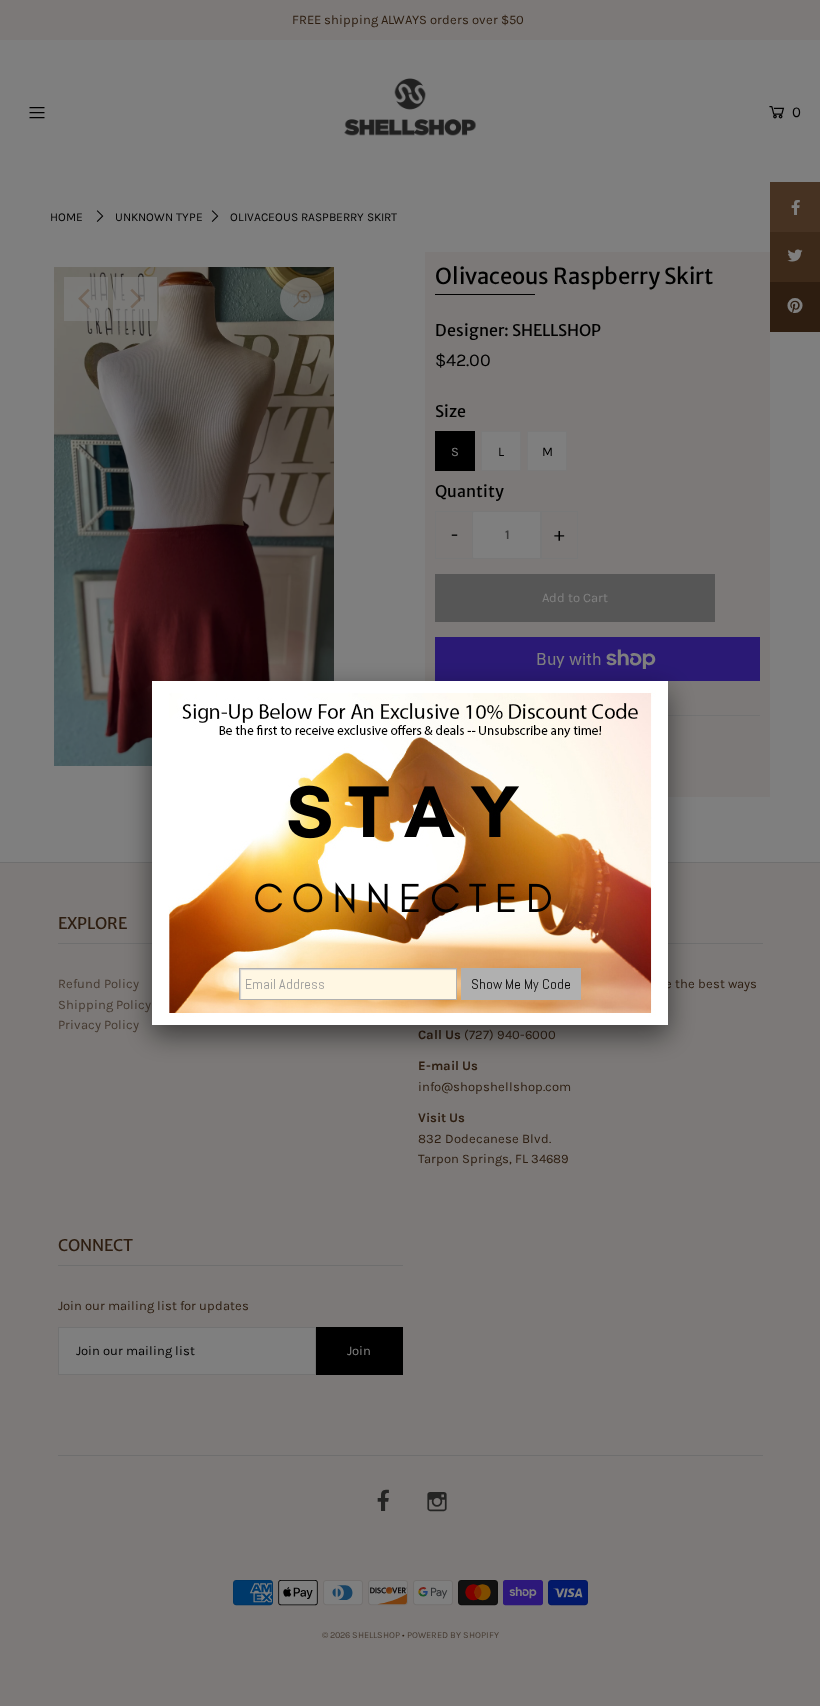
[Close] (668, 681)
